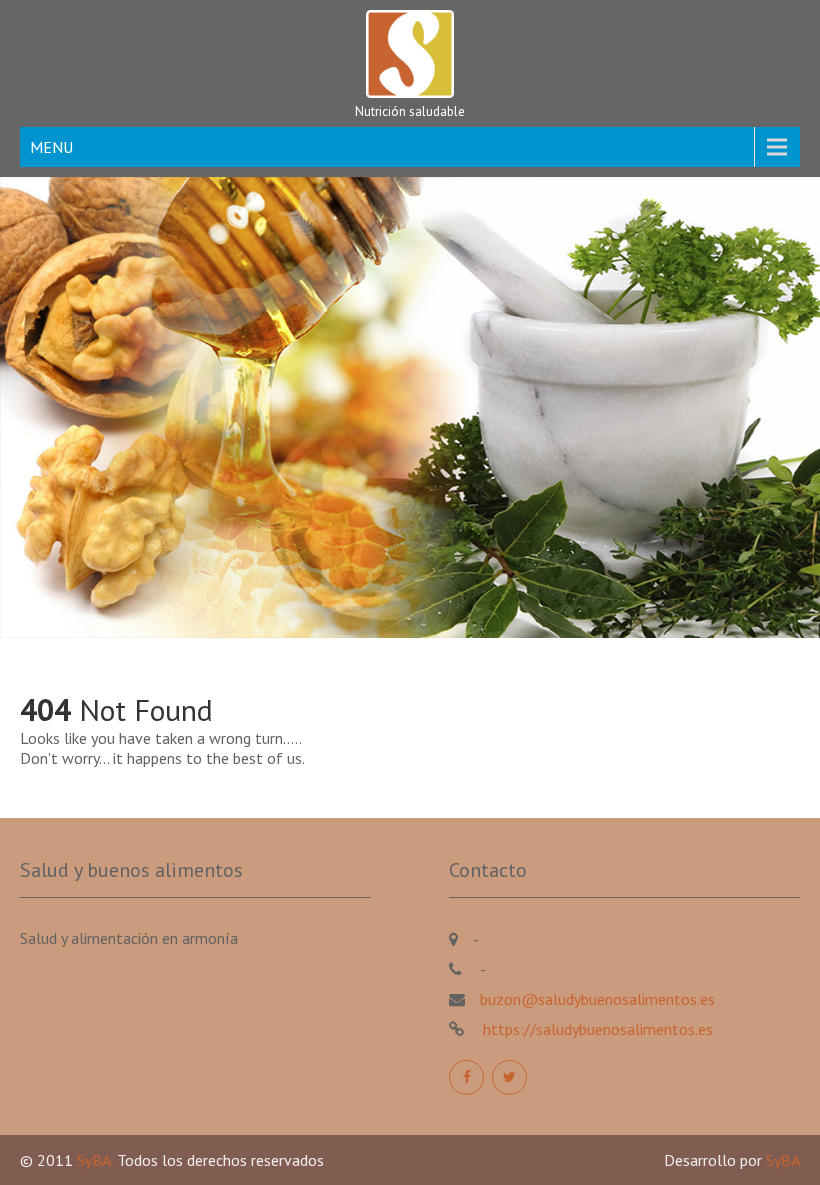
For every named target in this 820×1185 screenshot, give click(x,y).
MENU (51, 147)
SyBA (783, 1160)
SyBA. (97, 1160)
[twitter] (509, 1077)
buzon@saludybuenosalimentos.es (597, 999)
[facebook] (466, 1077)
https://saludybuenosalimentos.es (596, 1029)
